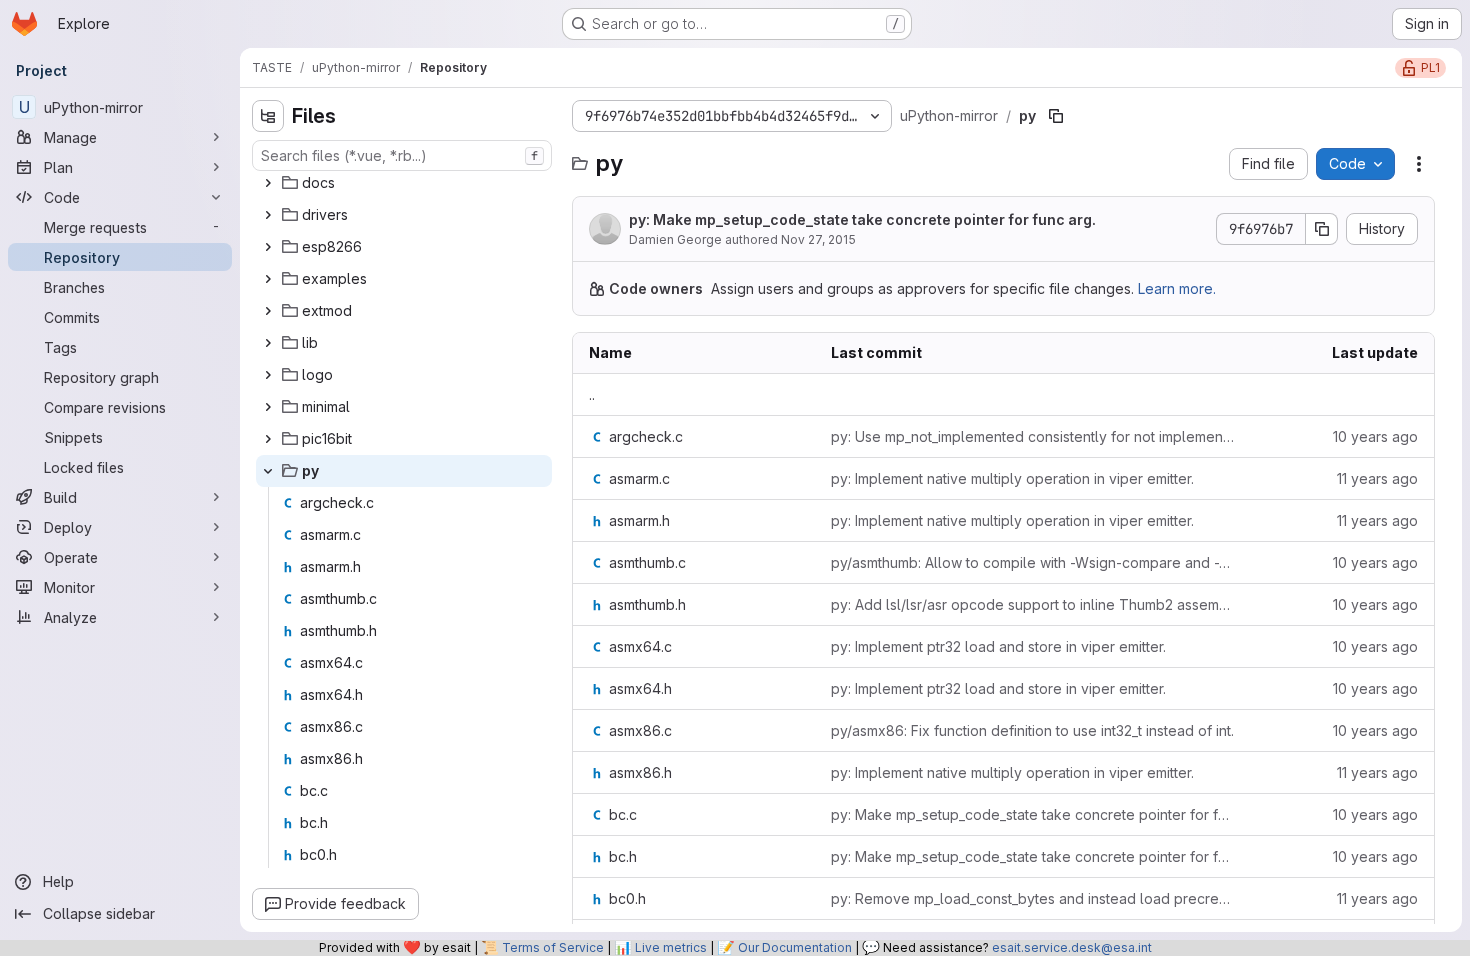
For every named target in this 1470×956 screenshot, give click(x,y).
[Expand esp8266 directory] (268, 247)
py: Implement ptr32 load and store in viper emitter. (998, 646)
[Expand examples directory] (268, 279)
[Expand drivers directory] (268, 215)
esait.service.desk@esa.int (1072, 947)
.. (592, 394)
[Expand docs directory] (268, 183)
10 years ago (1375, 436)
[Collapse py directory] (268, 471)
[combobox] (402, 155)
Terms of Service (553, 947)
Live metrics (671, 947)
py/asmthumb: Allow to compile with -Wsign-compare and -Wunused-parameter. (1032, 562)
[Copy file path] (1056, 116)
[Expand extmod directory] (268, 311)
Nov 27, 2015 (818, 239)
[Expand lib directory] (268, 343)
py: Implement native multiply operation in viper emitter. (1012, 478)
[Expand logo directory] (268, 375)
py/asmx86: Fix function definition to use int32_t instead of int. (1032, 730)
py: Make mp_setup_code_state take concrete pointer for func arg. (862, 219)
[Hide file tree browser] (268, 116)
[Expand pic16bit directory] (268, 439)
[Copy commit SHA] (1322, 229)
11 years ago (1377, 478)
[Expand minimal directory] (268, 407)
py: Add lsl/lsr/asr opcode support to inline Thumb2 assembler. (1032, 604)
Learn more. (1177, 288)
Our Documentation (795, 947)
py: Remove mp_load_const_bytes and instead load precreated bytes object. (1032, 898)
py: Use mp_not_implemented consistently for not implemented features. (1032, 436)
